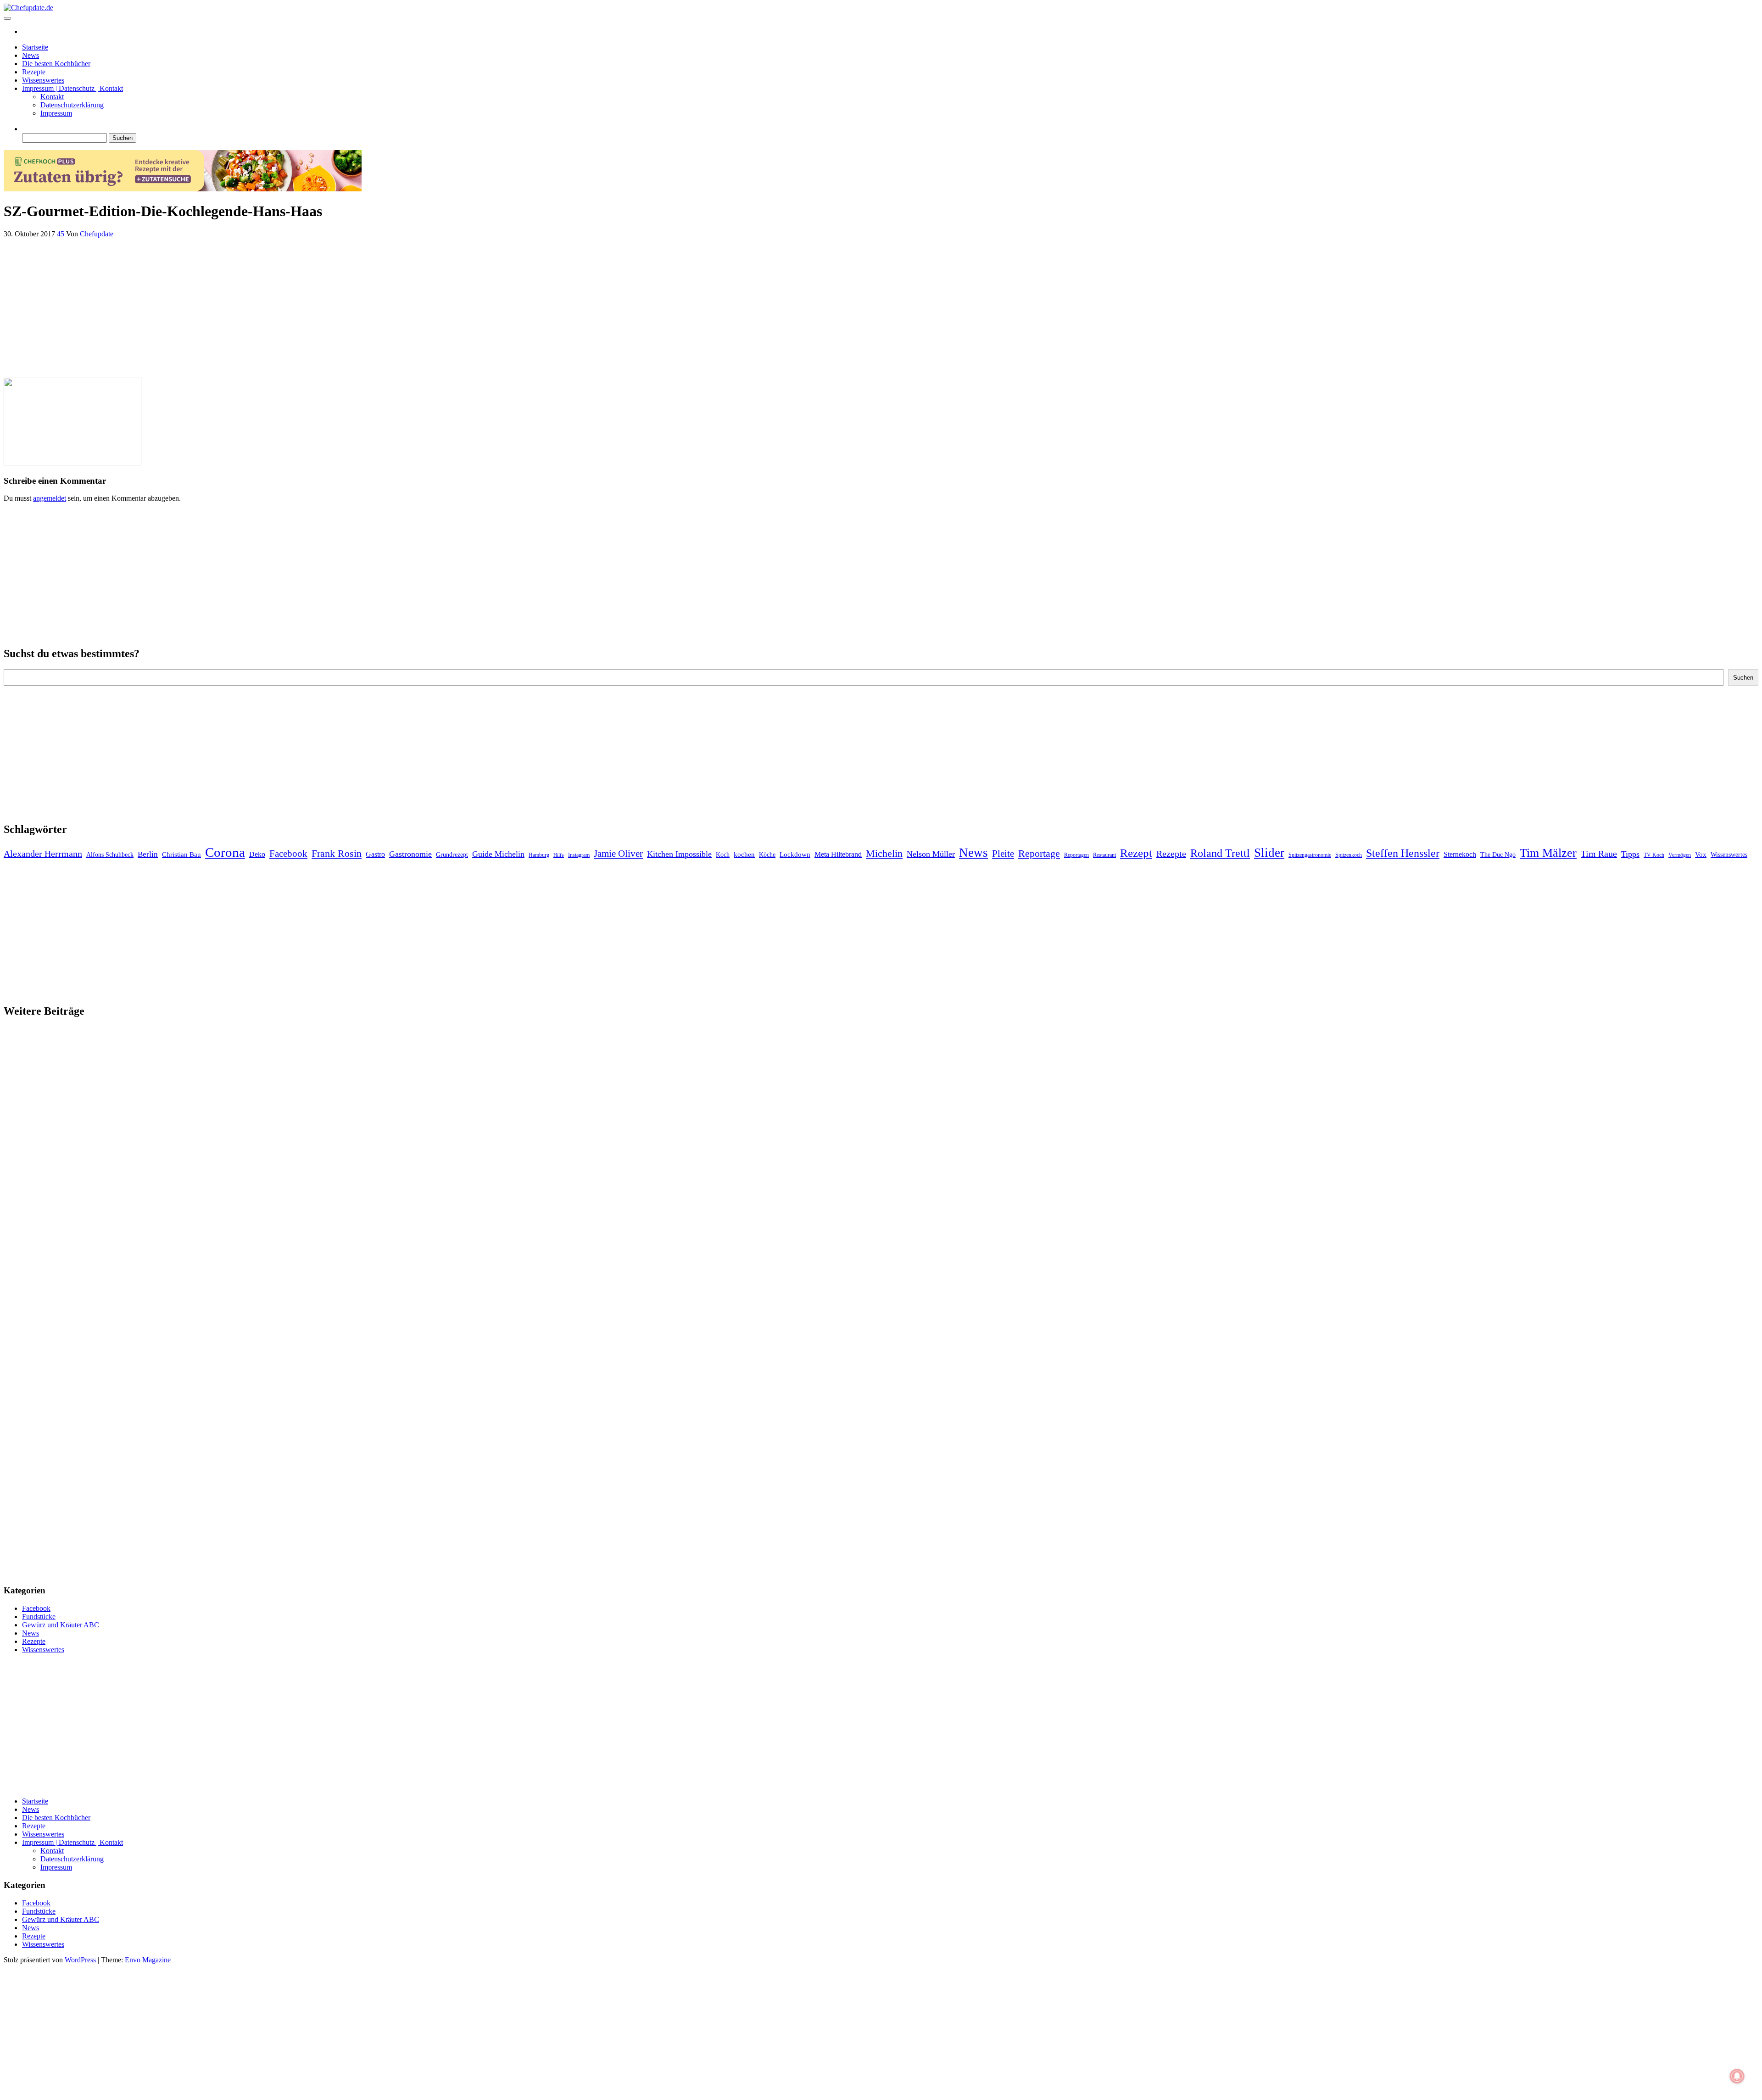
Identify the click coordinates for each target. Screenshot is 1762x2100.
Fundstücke (39, 1617)
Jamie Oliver (618, 854)
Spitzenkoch (1349, 855)
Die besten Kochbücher (56, 64)
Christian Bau (181, 855)
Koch (723, 855)
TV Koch (1654, 855)
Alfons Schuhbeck (110, 855)
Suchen (1743, 678)
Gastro (375, 854)
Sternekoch (1460, 854)
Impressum (56, 113)
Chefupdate (97, 234)
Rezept (1136, 853)
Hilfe (559, 855)
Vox (1701, 855)
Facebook (288, 854)
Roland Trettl (1220, 853)
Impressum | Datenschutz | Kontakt (72, 88)
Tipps (1630, 854)
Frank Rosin (337, 854)
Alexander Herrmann (43, 854)
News (31, 55)
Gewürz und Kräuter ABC (61, 1625)
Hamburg (539, 855)
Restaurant (1104, 855)
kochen (744, 855)
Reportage (1039, 853)
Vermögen (1680, 855)
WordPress (80, 1960)
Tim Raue (1599, 854)
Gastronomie (410, 854)
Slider (1269, 853)
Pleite (1003, 854)
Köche (767, 855)
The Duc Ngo (1498, 855)
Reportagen (1076, 855)
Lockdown (795, 855)
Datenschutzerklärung (72, 105)
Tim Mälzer (1548, 853)
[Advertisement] (279, 306)
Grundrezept (452, 855)
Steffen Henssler (1403, 853)
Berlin (148, 854)
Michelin (884, 853)
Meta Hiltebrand (838, 854)
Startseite (35, 47)
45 (61, 234)
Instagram (579, 855)
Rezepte (34, 72)
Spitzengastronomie (1310, 855)
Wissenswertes (43, 80)
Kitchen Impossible (679, 854)
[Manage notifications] (1737, 2076)
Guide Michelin (498, 854)
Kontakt (52, 97)
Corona (225, 852)
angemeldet (50, 498)
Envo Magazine (148, 1960)
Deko (257, 854)
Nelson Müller (931, 854)
